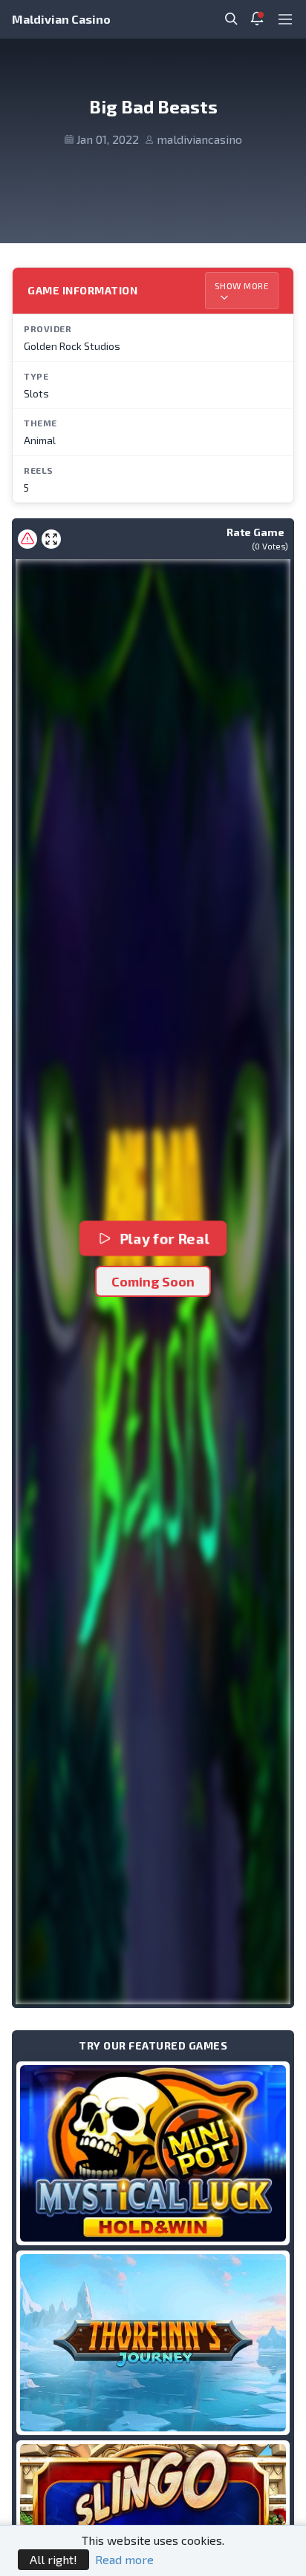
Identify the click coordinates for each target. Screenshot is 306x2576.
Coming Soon (153, 1281)
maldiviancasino (199, 139)
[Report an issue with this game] (27, 539)
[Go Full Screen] (51, 539)
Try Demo (153, 2153)
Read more (124, 2559)
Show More (242, 285)
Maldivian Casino (61, 19)
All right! (53, 2559)
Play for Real (165, 1238)
